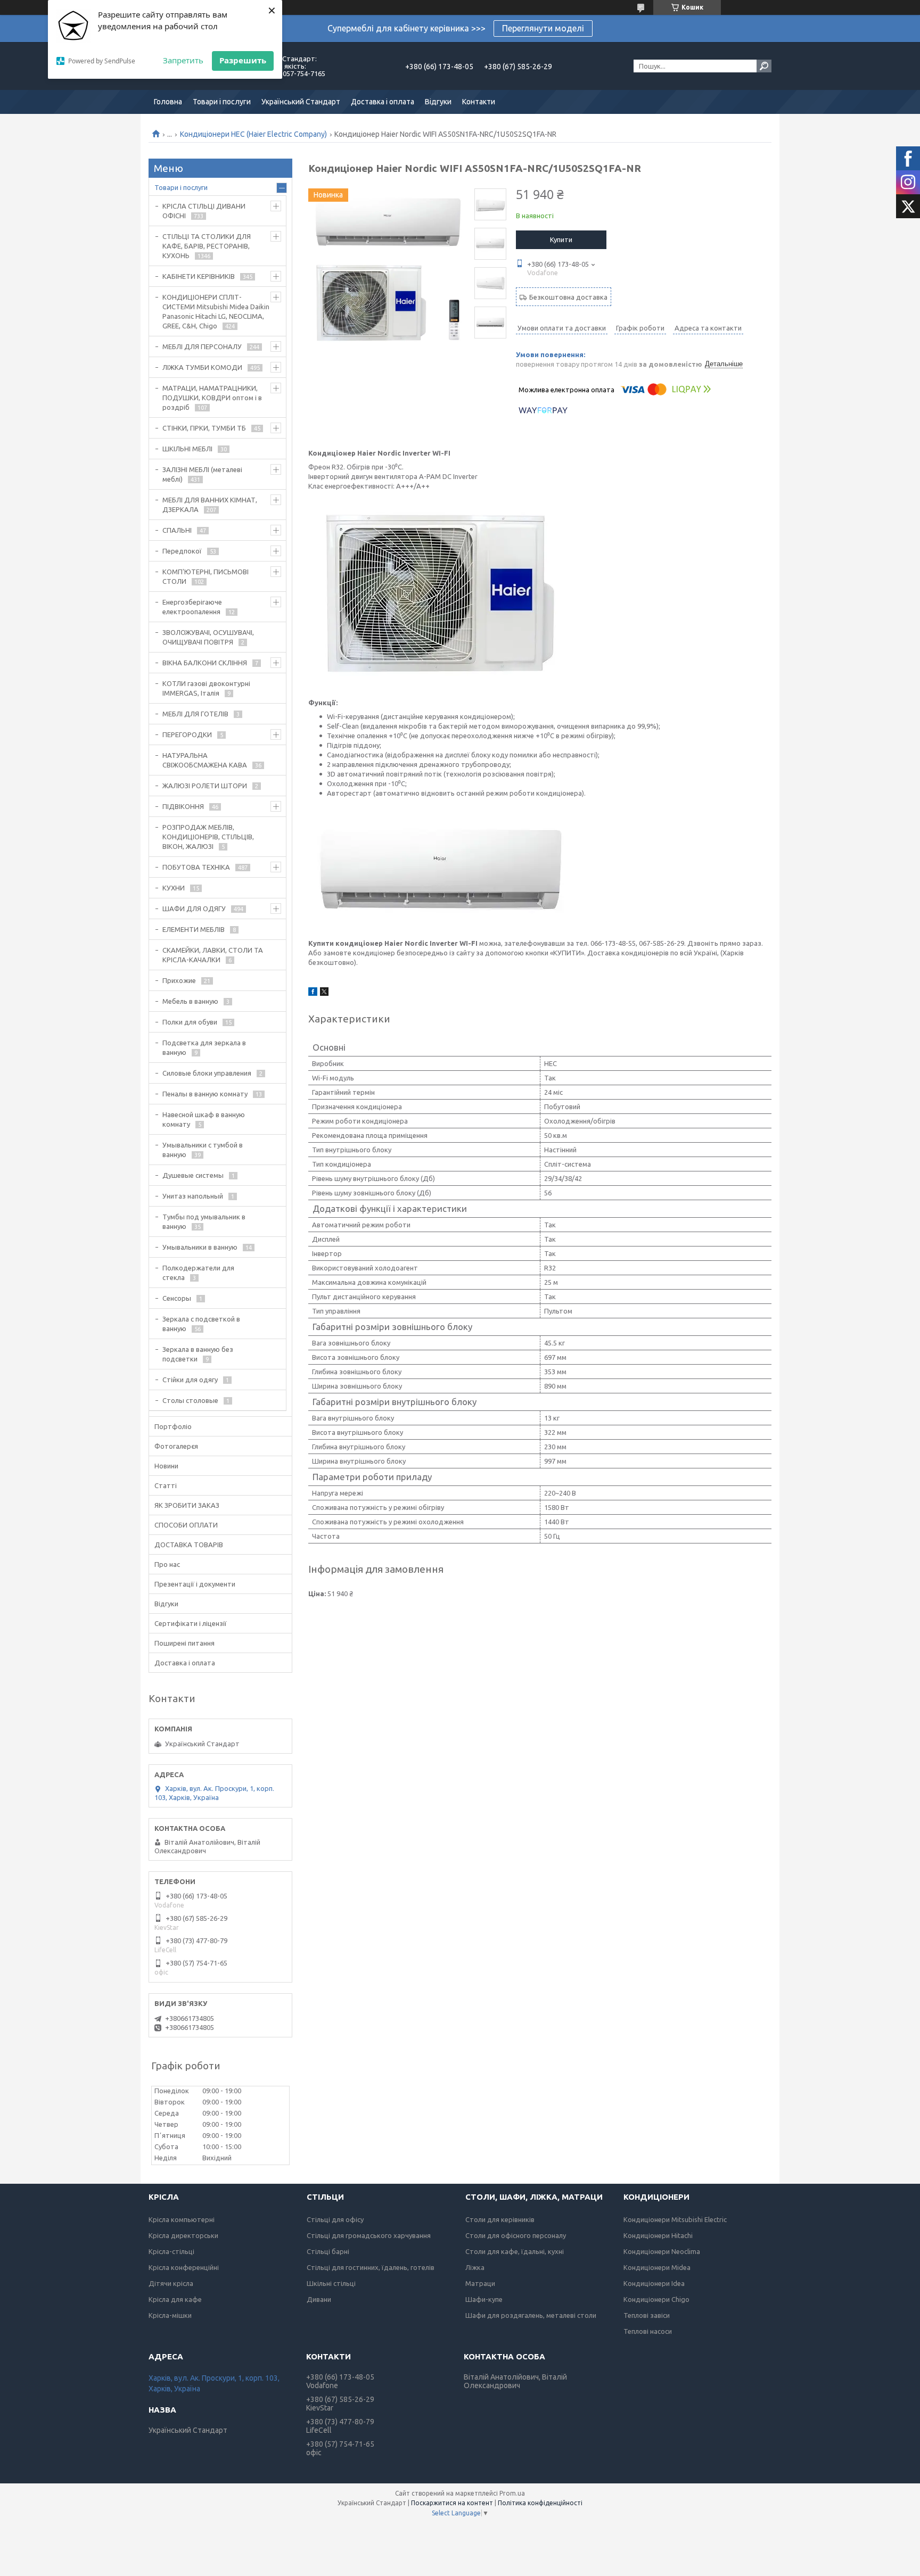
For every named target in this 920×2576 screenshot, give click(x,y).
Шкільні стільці (331, 2283)
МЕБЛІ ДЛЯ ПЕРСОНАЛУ (202, 346)
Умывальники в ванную (200, 1247)
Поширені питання (184, 1643)
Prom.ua (512, 2493)
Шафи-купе (484, 2299)
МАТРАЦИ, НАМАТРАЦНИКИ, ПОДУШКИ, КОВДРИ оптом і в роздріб (212, 398)
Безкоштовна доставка (568, 297)
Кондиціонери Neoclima (662, 2251)
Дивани (319, 2299)
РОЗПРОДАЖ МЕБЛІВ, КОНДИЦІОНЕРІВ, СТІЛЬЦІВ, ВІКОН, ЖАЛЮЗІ (208, 837)
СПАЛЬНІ (177, 530)
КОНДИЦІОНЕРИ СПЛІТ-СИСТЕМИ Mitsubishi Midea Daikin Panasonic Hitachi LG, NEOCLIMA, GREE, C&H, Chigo (216, 311)
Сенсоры (177, 1298)
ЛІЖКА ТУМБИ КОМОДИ (202, 367)
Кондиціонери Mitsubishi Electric (675, 2219)
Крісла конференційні (184, 2267)
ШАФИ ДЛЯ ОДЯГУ (194, 909)
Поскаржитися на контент (452, 2503)
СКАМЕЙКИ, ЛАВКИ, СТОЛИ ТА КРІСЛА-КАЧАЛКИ (213, 955)
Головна (168, 102)
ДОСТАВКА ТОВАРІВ (189, 1545)
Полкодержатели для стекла (198, 1273)
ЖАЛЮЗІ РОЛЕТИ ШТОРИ (205, 786)
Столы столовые (190, 1400)
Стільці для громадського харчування (369, 2235)
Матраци (480, 2283)
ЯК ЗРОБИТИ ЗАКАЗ (187, 1505)
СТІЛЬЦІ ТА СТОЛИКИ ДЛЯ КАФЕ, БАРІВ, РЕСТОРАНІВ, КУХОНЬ (207, 246)
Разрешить (243, 60)
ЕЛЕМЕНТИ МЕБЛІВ (194, 929)
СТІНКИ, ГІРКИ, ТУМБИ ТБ (204, 428)
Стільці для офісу (335, 2219)
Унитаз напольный (193, 1196)
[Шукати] (764, 66)
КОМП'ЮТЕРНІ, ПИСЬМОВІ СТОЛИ (206, 576)
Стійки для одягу (190, 1380)
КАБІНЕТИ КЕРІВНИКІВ (199, 276)
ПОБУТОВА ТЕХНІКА (196, 867)
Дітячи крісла (171, 2283)
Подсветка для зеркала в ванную (204, 1047)
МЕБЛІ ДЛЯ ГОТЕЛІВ (195, 714)
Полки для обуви (190, 1022)
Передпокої (182, 551)
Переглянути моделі (543, 28)
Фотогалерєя (176, 1446)
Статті (166, 1485)
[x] (324, 993)
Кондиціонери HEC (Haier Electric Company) (253, 134)
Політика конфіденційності (540, 2503)
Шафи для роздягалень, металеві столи (531, 2315)
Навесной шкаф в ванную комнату (204, 1119)
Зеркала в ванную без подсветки (198, 1354)
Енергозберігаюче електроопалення (192, 607)
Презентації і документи (195, 1584)
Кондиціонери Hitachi (658, 2235)
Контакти (479, 102)
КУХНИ (174, 888)
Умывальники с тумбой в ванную (203, 1150)
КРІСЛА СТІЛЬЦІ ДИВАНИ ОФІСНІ (204, 211)
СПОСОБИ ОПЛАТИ (186, 1525)
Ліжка (475, 2267)
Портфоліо (173, 1426)
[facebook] (313, 993)
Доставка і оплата (383, 102)
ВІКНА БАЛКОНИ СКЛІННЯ (205, 663)
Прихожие (179, 980)
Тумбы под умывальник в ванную (204, 1221)
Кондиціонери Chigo (656, 2299)
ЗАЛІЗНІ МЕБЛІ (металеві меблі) (202, 474)
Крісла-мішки (170, 2315)
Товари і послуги (222, 102)
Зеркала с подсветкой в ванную (201, 1324)
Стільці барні (328, 2251)
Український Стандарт (301, 102)
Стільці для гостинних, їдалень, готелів (371, 2267)
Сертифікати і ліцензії (191, 1623)
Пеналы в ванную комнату (205, 1094)
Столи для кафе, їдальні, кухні (515, 2251)
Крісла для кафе (175, 2299)
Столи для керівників (500, 2219)
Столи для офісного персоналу (516, 2235)
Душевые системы (193, 1175)
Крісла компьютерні (182, 2219)
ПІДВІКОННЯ (183, 806)
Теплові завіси (647, 2315)
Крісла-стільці (171, 2251)
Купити (561, 240)
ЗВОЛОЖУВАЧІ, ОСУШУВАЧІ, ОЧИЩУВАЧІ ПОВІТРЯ (208, 637)
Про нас (167, 1564)
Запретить (183, 60)
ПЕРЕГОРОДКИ (187, 734)
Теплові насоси (648, 2331)
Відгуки (438, 102)
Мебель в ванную (190, 1001)
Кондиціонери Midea (657, 2267)
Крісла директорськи (183, 2235)
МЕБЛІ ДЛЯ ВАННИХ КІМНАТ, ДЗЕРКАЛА (210, 505)
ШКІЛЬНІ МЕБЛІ (187, 449)
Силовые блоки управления (207, 1073)
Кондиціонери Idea (654, 2283)
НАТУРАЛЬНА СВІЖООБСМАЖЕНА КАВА (205, 760)
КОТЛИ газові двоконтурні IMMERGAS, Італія (206, 688)
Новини (166, 1466)
